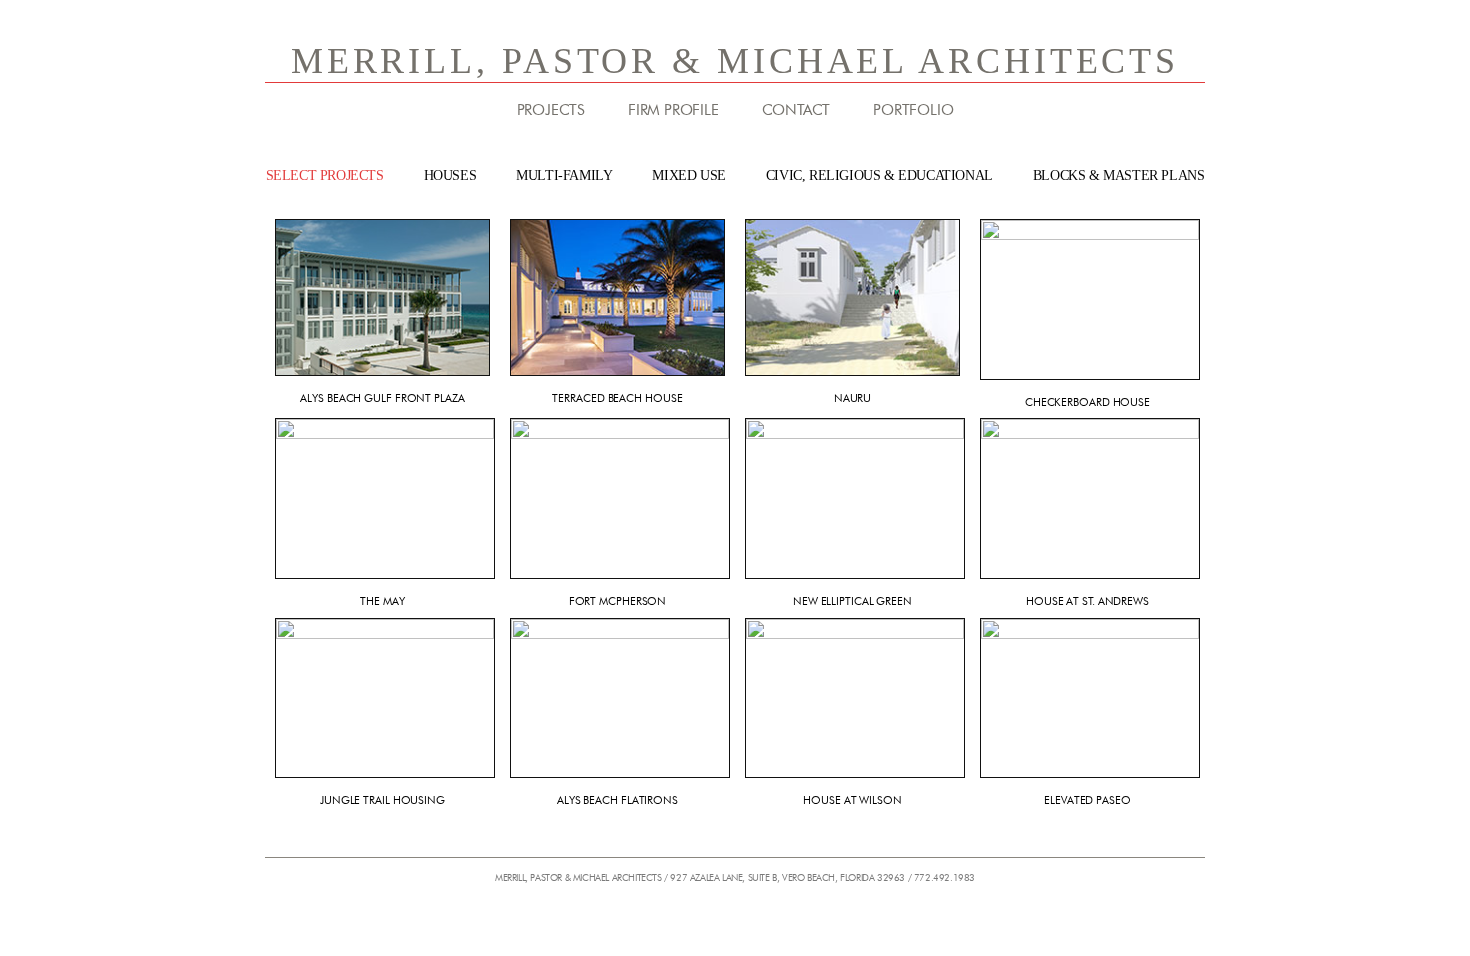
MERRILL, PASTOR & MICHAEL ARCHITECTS (735, 61)
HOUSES (450, 175)
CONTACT (796, 110)
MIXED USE (688, 175)
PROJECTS (551, 110)
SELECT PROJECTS (325, 175)
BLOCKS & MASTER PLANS (1119, 175)
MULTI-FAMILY (564, 175)
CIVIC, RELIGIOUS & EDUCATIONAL (879, 175)
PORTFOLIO (913, 110)
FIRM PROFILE (673, 110)
